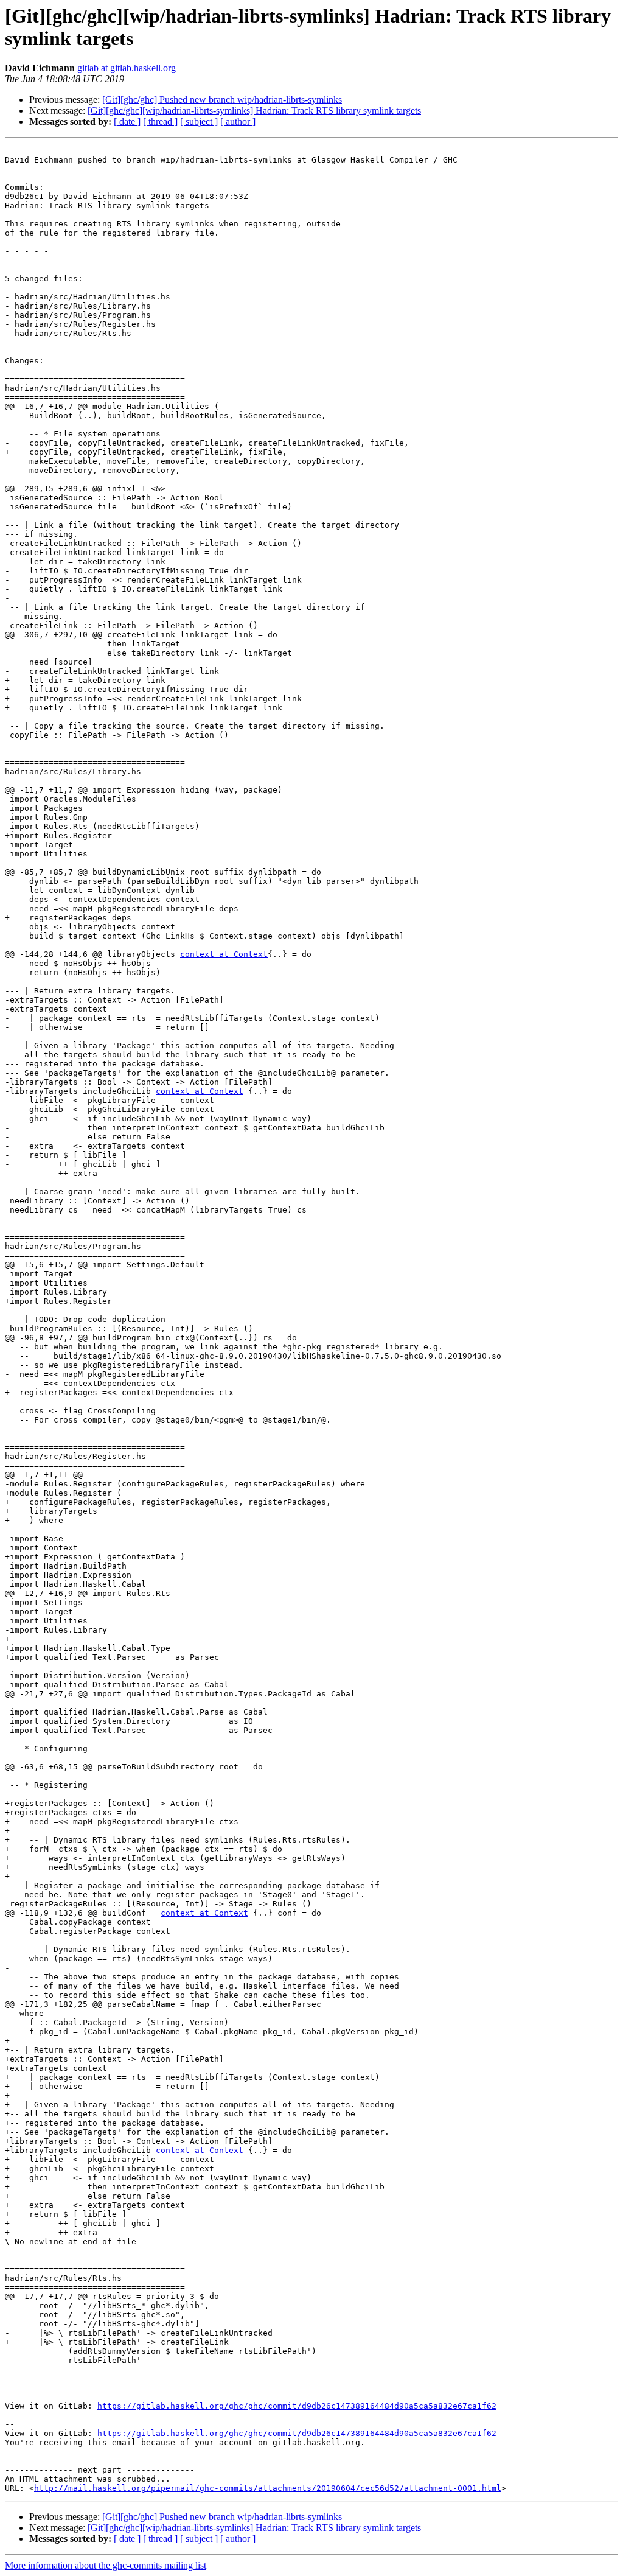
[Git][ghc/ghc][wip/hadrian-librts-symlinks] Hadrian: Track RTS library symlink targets (254, 110)
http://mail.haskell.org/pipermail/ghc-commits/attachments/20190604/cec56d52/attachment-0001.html (268, 2488)
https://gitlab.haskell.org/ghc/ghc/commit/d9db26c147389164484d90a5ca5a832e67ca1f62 (297, 2406)
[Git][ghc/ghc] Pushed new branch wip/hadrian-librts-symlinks (222, 100)
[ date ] (127, 121)
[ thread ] (160, 121)
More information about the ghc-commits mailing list (106, 2565)
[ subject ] (199, 121)
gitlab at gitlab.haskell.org (127, 68)
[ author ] (238, 121)
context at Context (224, 954)
